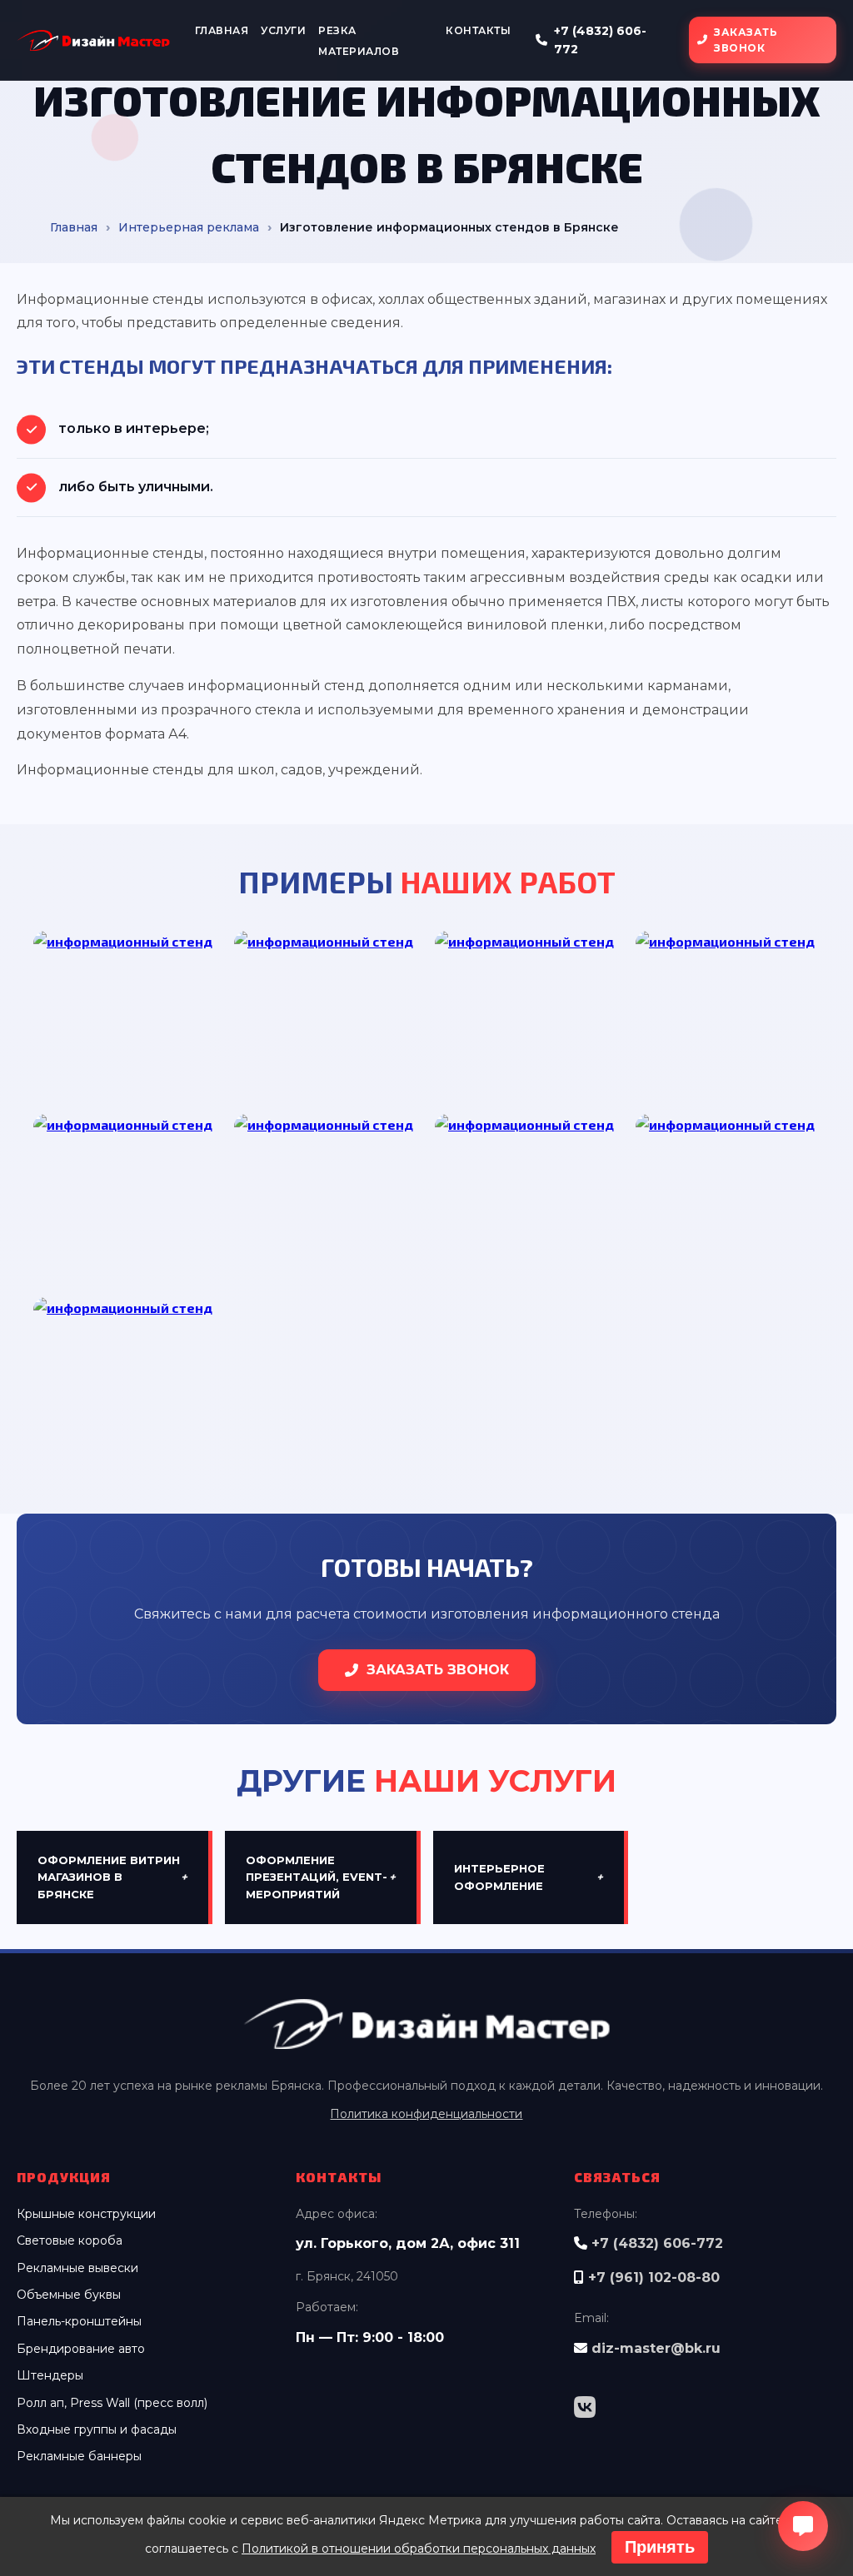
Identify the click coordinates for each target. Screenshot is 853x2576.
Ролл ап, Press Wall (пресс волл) (112, 2403)
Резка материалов (359, 41)
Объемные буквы (69, 2295)
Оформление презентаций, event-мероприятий (321, 1877)
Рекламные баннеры (79, 2456)
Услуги (283, 30)
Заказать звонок (746, 40)
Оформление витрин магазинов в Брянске (112, 1877)
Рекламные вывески (77, 2268)
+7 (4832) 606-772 (600, 40)
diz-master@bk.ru (656, 2348)
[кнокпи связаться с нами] (803, 2526)
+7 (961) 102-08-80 (654, 2278)
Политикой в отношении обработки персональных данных (419, 2549)
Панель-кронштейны (79, 2321)
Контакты (478, 30)
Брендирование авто (81, 2349)
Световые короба (70, 2240)
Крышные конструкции (86, 2214)
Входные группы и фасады (97, 2429)
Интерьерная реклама (189, 227)
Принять (660, 2547)
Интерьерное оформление (529, 1877)
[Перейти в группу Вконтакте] (585, 2408)
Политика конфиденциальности (426, 2114)
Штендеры (50, 2375)
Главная (222, 30)
